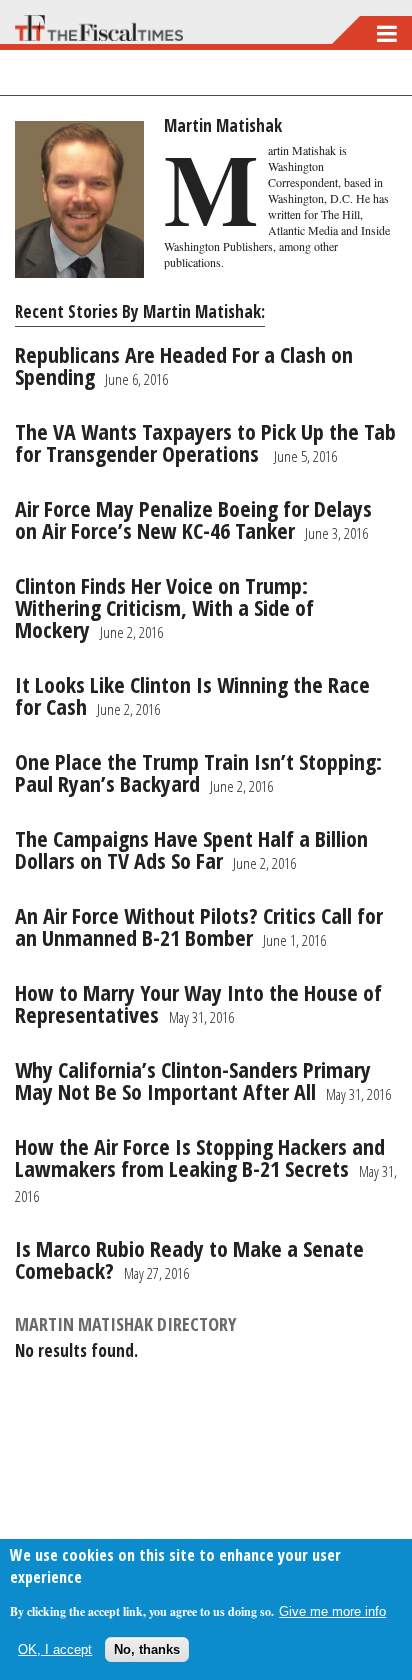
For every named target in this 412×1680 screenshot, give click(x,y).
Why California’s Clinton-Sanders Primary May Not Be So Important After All (193, 1080)
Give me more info (332, 1611)
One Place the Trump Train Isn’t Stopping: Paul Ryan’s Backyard (198, 772)
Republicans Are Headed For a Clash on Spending (184, 365)
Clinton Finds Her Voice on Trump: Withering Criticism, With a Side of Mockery (164, 607)
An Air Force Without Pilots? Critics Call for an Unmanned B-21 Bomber (199, 926)
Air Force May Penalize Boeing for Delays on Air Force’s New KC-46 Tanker (193, 519)
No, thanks (147, 1649)
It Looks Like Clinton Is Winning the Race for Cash (192, 695)
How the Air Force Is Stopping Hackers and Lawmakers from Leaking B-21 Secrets (200, 1157)
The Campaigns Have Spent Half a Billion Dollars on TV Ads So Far (191, 849)
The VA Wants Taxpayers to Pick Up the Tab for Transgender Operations (205, 442)
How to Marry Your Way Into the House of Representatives (198, 1003)
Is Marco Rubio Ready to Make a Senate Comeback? (189, 1259)
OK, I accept (55, 1649)
